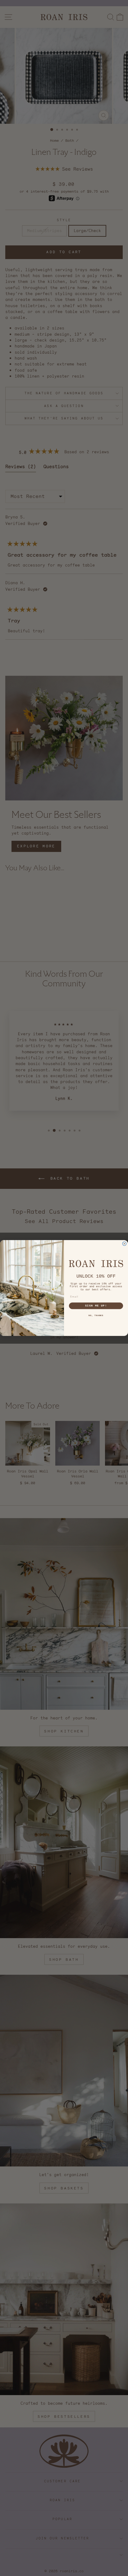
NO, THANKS (96, 1316)
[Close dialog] (124, 1244)
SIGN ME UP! (96, 1306)
